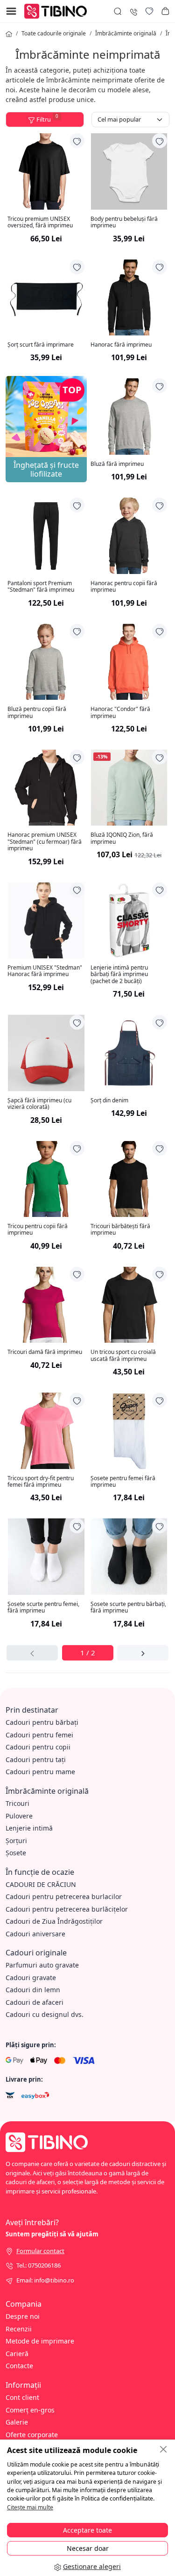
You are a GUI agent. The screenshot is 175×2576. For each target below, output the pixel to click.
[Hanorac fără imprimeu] (129, 298)
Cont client (22, 2397)
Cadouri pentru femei (39, 1735)
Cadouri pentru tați (36, 1759)
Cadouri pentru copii (38, 1747)
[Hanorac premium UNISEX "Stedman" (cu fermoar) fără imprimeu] (46, 788)
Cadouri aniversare (35, 1934)
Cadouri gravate (31, 1978)
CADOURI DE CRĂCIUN (41, 1884)
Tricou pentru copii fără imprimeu (38, 1230)
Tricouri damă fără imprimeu (45, 1352)
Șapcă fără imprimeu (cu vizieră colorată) (39, 1104)
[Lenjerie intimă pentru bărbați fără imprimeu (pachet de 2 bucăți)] (129, 921)
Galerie (17, 2422)
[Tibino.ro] (58, 10)
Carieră (17, 2354)
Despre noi (23, 2316)
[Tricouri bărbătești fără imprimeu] (129, 1179)
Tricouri (17, 1803)
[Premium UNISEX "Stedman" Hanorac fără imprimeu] (46, 921)
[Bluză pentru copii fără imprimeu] (46, 662)
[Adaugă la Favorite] (77, 141)
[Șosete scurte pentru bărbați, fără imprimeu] (129, 1557)
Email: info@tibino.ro (45, 2280)
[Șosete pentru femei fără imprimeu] (129, 1431)
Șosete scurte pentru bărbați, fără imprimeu (128, 1608)
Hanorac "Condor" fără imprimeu (120, 713)
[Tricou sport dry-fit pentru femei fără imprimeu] (46, 1431)
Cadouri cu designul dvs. (45, 2014)
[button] (165, 11)
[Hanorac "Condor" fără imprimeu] (129, 662)
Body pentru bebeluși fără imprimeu (124, 222)
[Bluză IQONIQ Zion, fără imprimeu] (129, 788)
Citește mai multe (30, 2507)
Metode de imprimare (40, 2341)
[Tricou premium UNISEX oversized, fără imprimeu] (46, 171)
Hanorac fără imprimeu (121, 345)
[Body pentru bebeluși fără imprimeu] (129, 171)
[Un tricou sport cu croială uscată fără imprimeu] (129, 1305)
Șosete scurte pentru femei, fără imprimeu (43, 1608)
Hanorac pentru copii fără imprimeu (124, 587)
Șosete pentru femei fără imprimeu (123, 1482)
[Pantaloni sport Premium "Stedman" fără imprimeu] (46, 536)
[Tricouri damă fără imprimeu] (46, 1305)
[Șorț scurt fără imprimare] (46, 298)
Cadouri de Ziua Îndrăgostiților (54, 1921)
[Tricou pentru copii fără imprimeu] (46, 1179)
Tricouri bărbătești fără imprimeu (120, 1230)
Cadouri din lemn (33, 1990)
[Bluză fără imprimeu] (129, 417)
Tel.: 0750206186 (38, 2265)
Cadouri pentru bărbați (42, 1722)
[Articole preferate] (149, 11)
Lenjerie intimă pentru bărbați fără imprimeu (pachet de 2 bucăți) (119, 974)
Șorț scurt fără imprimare (41, 345)
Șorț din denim (109, 1100)
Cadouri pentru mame (40, 1772)
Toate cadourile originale (54, 33)
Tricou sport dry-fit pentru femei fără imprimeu (41, 1482)
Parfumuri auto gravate (42, 1965)
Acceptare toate (87, 2530)
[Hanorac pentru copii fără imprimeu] (129, 536)
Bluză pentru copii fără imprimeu (37, 713)
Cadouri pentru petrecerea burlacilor (64, 1896)
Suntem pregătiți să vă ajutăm (52, 2234)
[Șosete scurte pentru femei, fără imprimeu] (46, 1557)
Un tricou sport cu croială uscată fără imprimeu (123, 1356)
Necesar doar (88, 2548)
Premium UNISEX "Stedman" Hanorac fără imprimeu (45, 971)
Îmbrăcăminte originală (126, 33)
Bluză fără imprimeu (117, 464)
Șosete (16, 1853)
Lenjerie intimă (29, 1828)
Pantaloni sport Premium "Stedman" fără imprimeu (41, 587)
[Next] (143, 1653)
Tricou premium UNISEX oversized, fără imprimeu (40, 222)
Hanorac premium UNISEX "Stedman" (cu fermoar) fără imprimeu (45, 842)
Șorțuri (16, 1841)
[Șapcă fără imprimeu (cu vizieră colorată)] (46, 1053)
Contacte (19, 2366)
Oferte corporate (32, 2435)
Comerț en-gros (30, 2410)
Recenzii (19, 2329)
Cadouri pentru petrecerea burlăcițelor (67, 1909)
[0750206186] (133, 11)
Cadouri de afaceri (35, 2002)
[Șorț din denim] (129, 1053)
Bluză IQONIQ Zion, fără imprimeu (122, 838)
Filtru (47, 118)
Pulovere (19, 1816)
